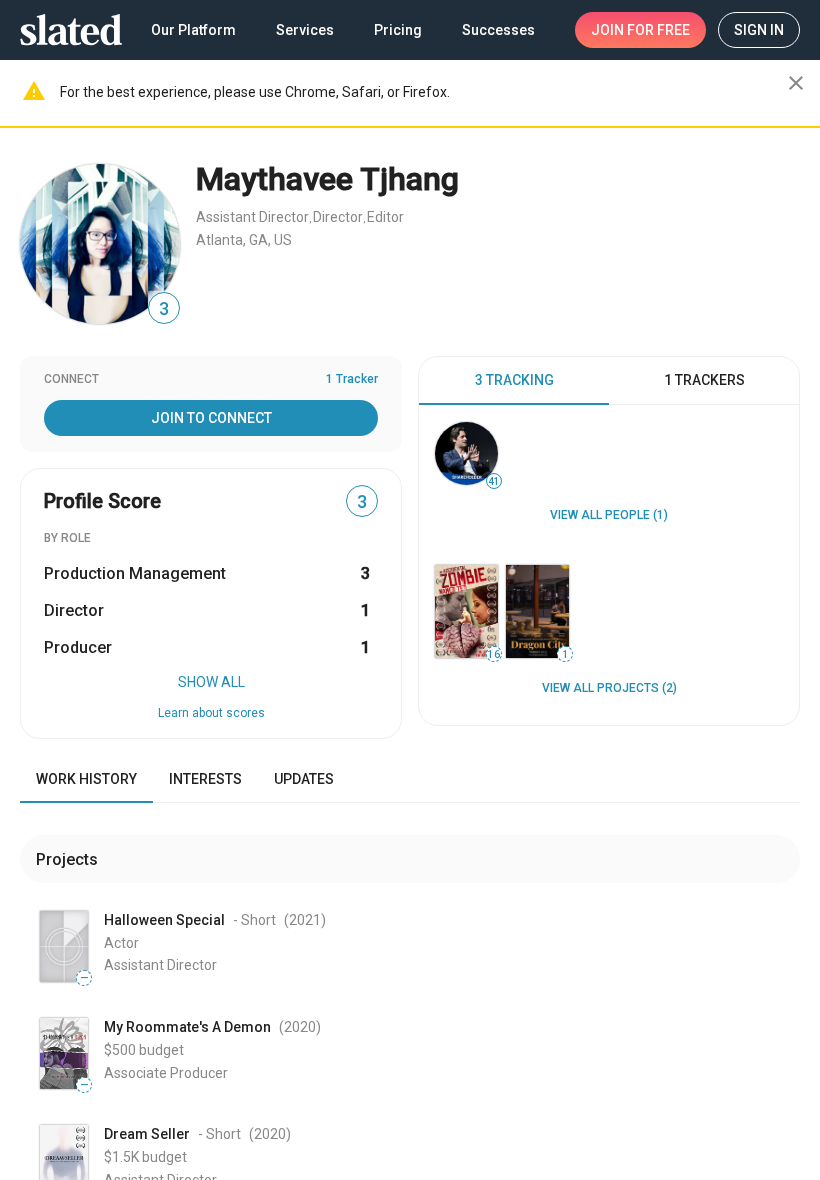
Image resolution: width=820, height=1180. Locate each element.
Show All (211, 682)
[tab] (514, 381)
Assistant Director (252, 217)
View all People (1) (609, 515)
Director (338, 217)
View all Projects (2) (609, 688)
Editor (385, 217)
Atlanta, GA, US (244, 240)
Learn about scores (211, 713)
